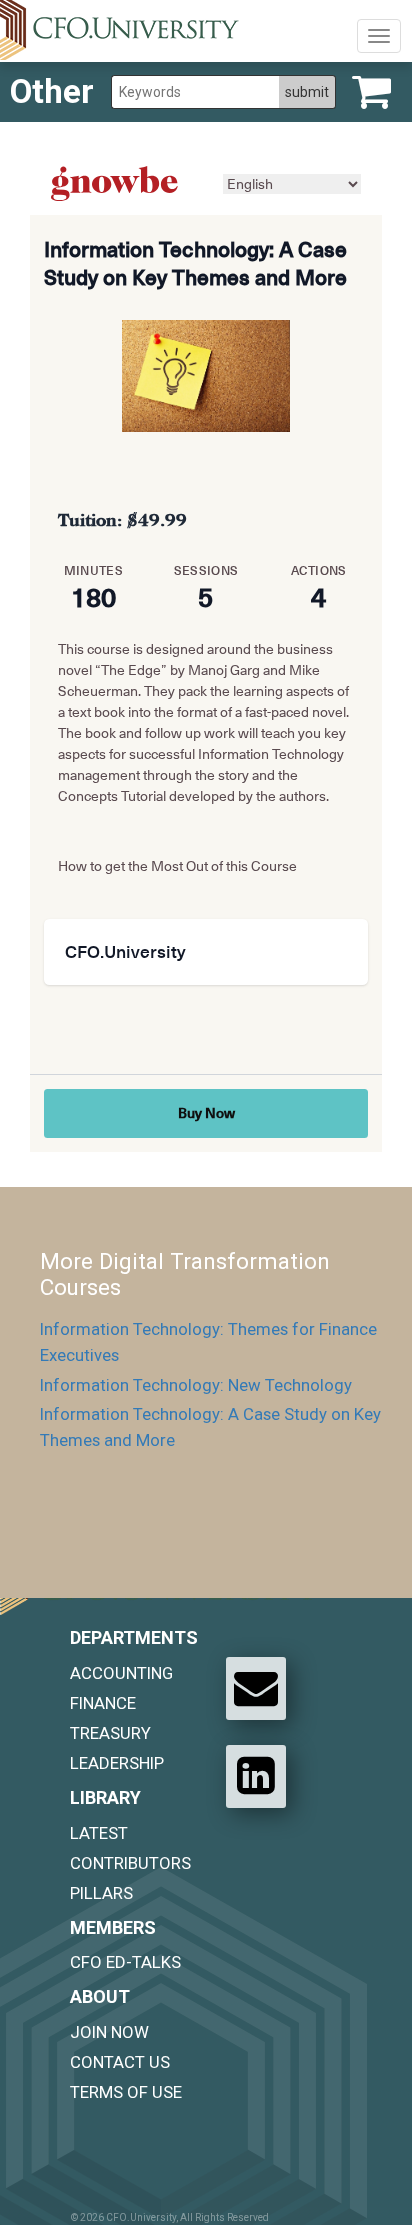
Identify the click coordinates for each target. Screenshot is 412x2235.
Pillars (101, 1893)
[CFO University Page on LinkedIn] (256, 1776)
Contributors (130, 1863)
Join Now (109, 2032)
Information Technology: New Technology (196, 1385)
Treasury (110, 1733)
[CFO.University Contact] (256, 1688)
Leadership (117, 1763)
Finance (103, 1703)
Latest (99, 1833)
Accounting (121, 1673)
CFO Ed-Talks (125, 1962)
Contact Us (120, 2062)
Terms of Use (126, 2092)
